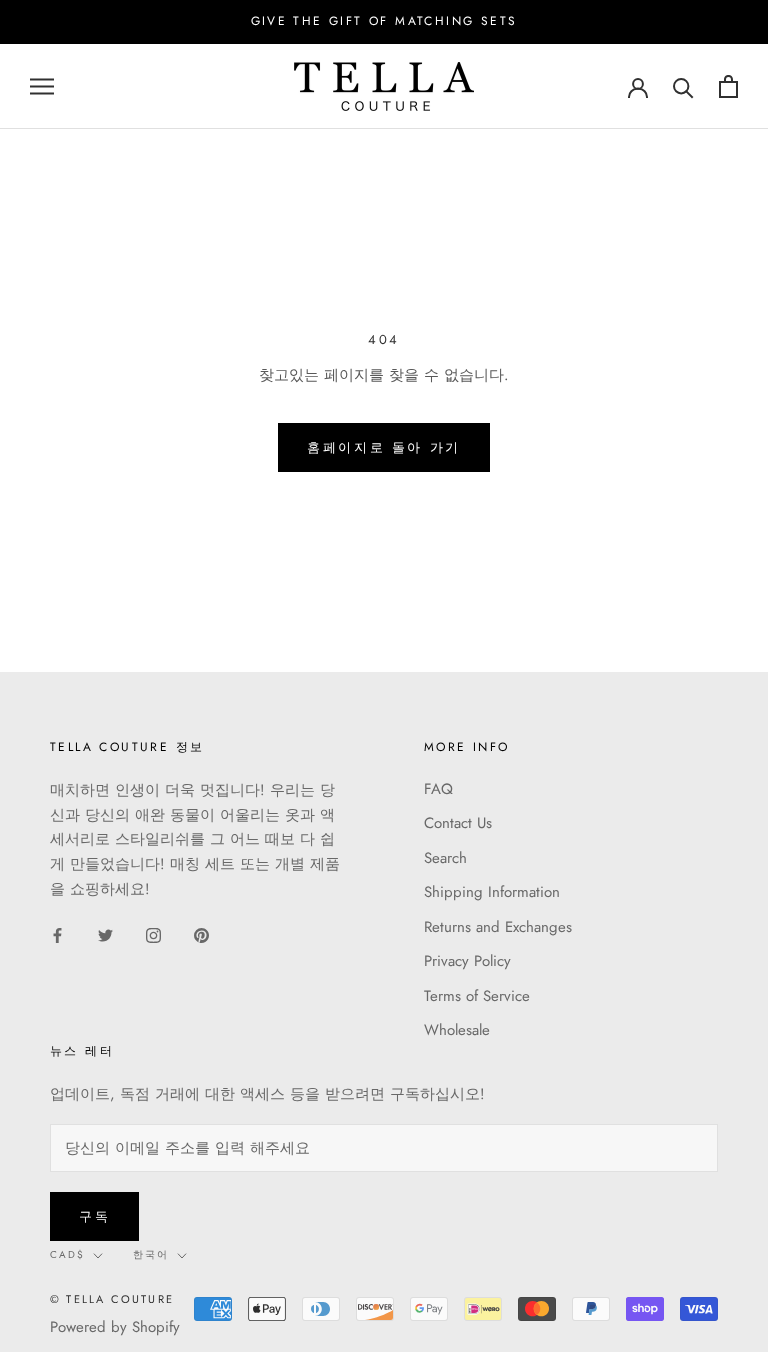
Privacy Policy (467, 961)
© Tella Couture (112, 1299)
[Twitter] (105, 934)
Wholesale (457, 1030)
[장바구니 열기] (728, 86)
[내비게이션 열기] (42, 86)
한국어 (151, 1254)
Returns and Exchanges (498, 927)
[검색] (683, 86)
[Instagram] (153, 934)
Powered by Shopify (115, 1327)
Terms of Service (477, 996)
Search (445, 858)
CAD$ (67, 1254)
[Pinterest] (201, 934)
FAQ (438, 789)
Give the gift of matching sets (384, 21)
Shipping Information (492, 892)
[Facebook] (57, 934)
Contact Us (458, 823)
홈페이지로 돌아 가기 (384, 447)
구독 (94, 1216)
